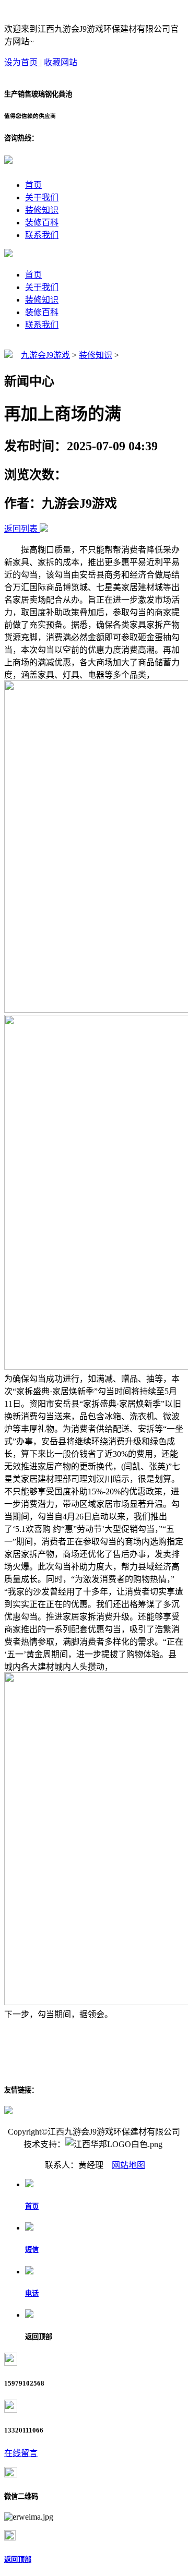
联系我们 (42, 235)
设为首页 (22, 62)
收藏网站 (61, 62)
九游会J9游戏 (45, 355)
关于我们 (42, 197)
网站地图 (128, 2165)
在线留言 (21, 2453)
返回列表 (21, 529)
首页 (33, 185)
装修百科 (42, 223)
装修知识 (42, 210)
